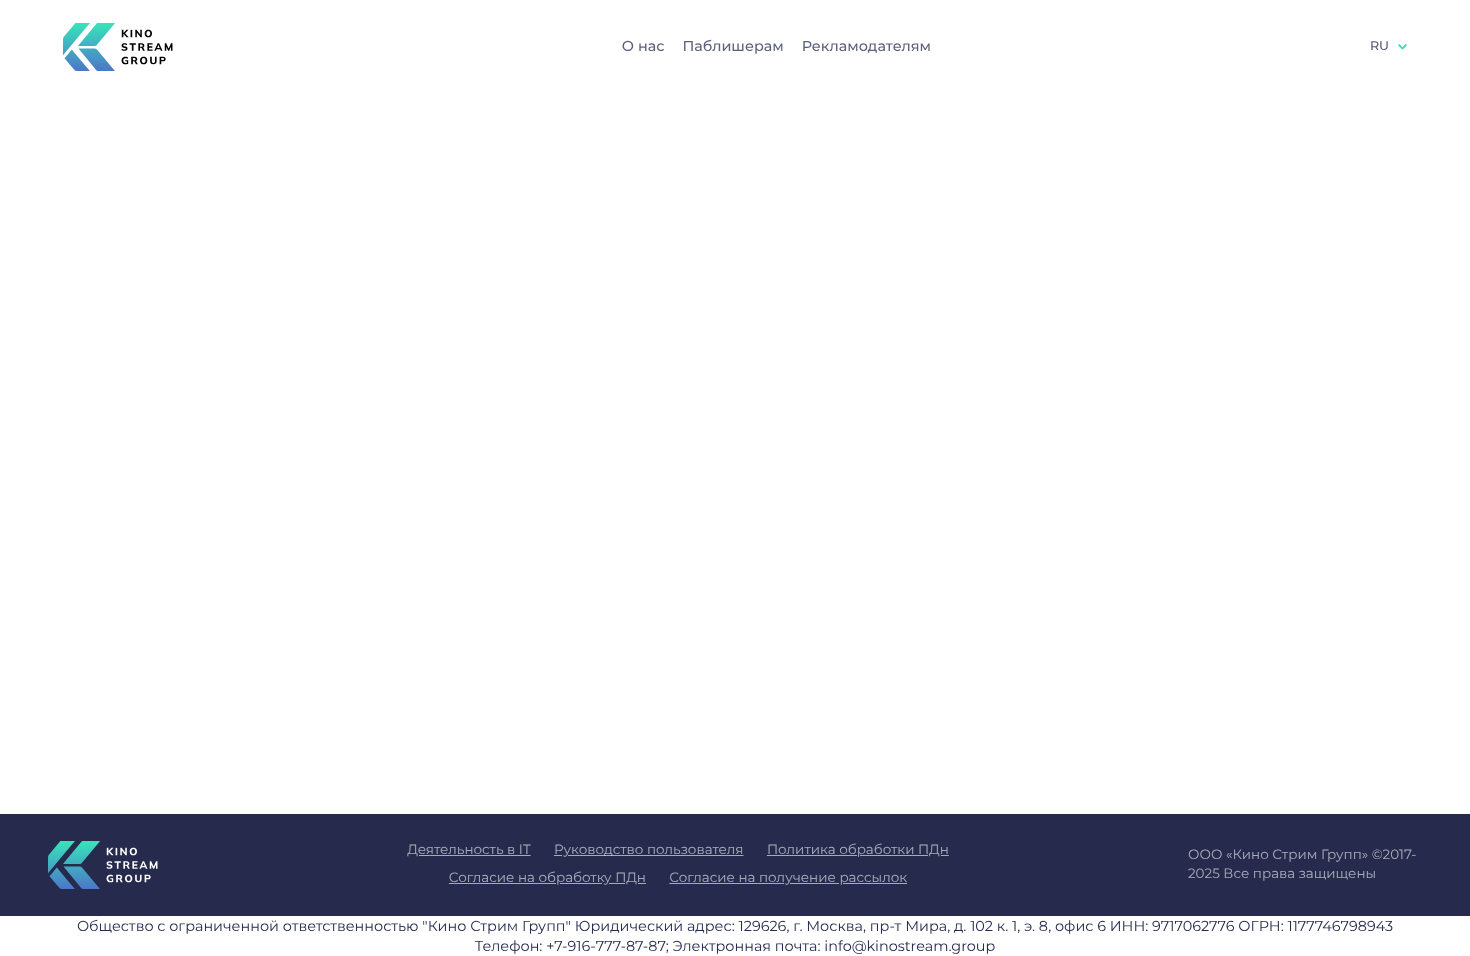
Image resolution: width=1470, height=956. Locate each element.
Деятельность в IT (468, 850)
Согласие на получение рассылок (788, 878)
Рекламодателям (866, 46)
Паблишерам (732, 46)
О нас (643, 46)
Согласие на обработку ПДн (547, 878)
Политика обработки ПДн (858, 850)
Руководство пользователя (648, 850)
